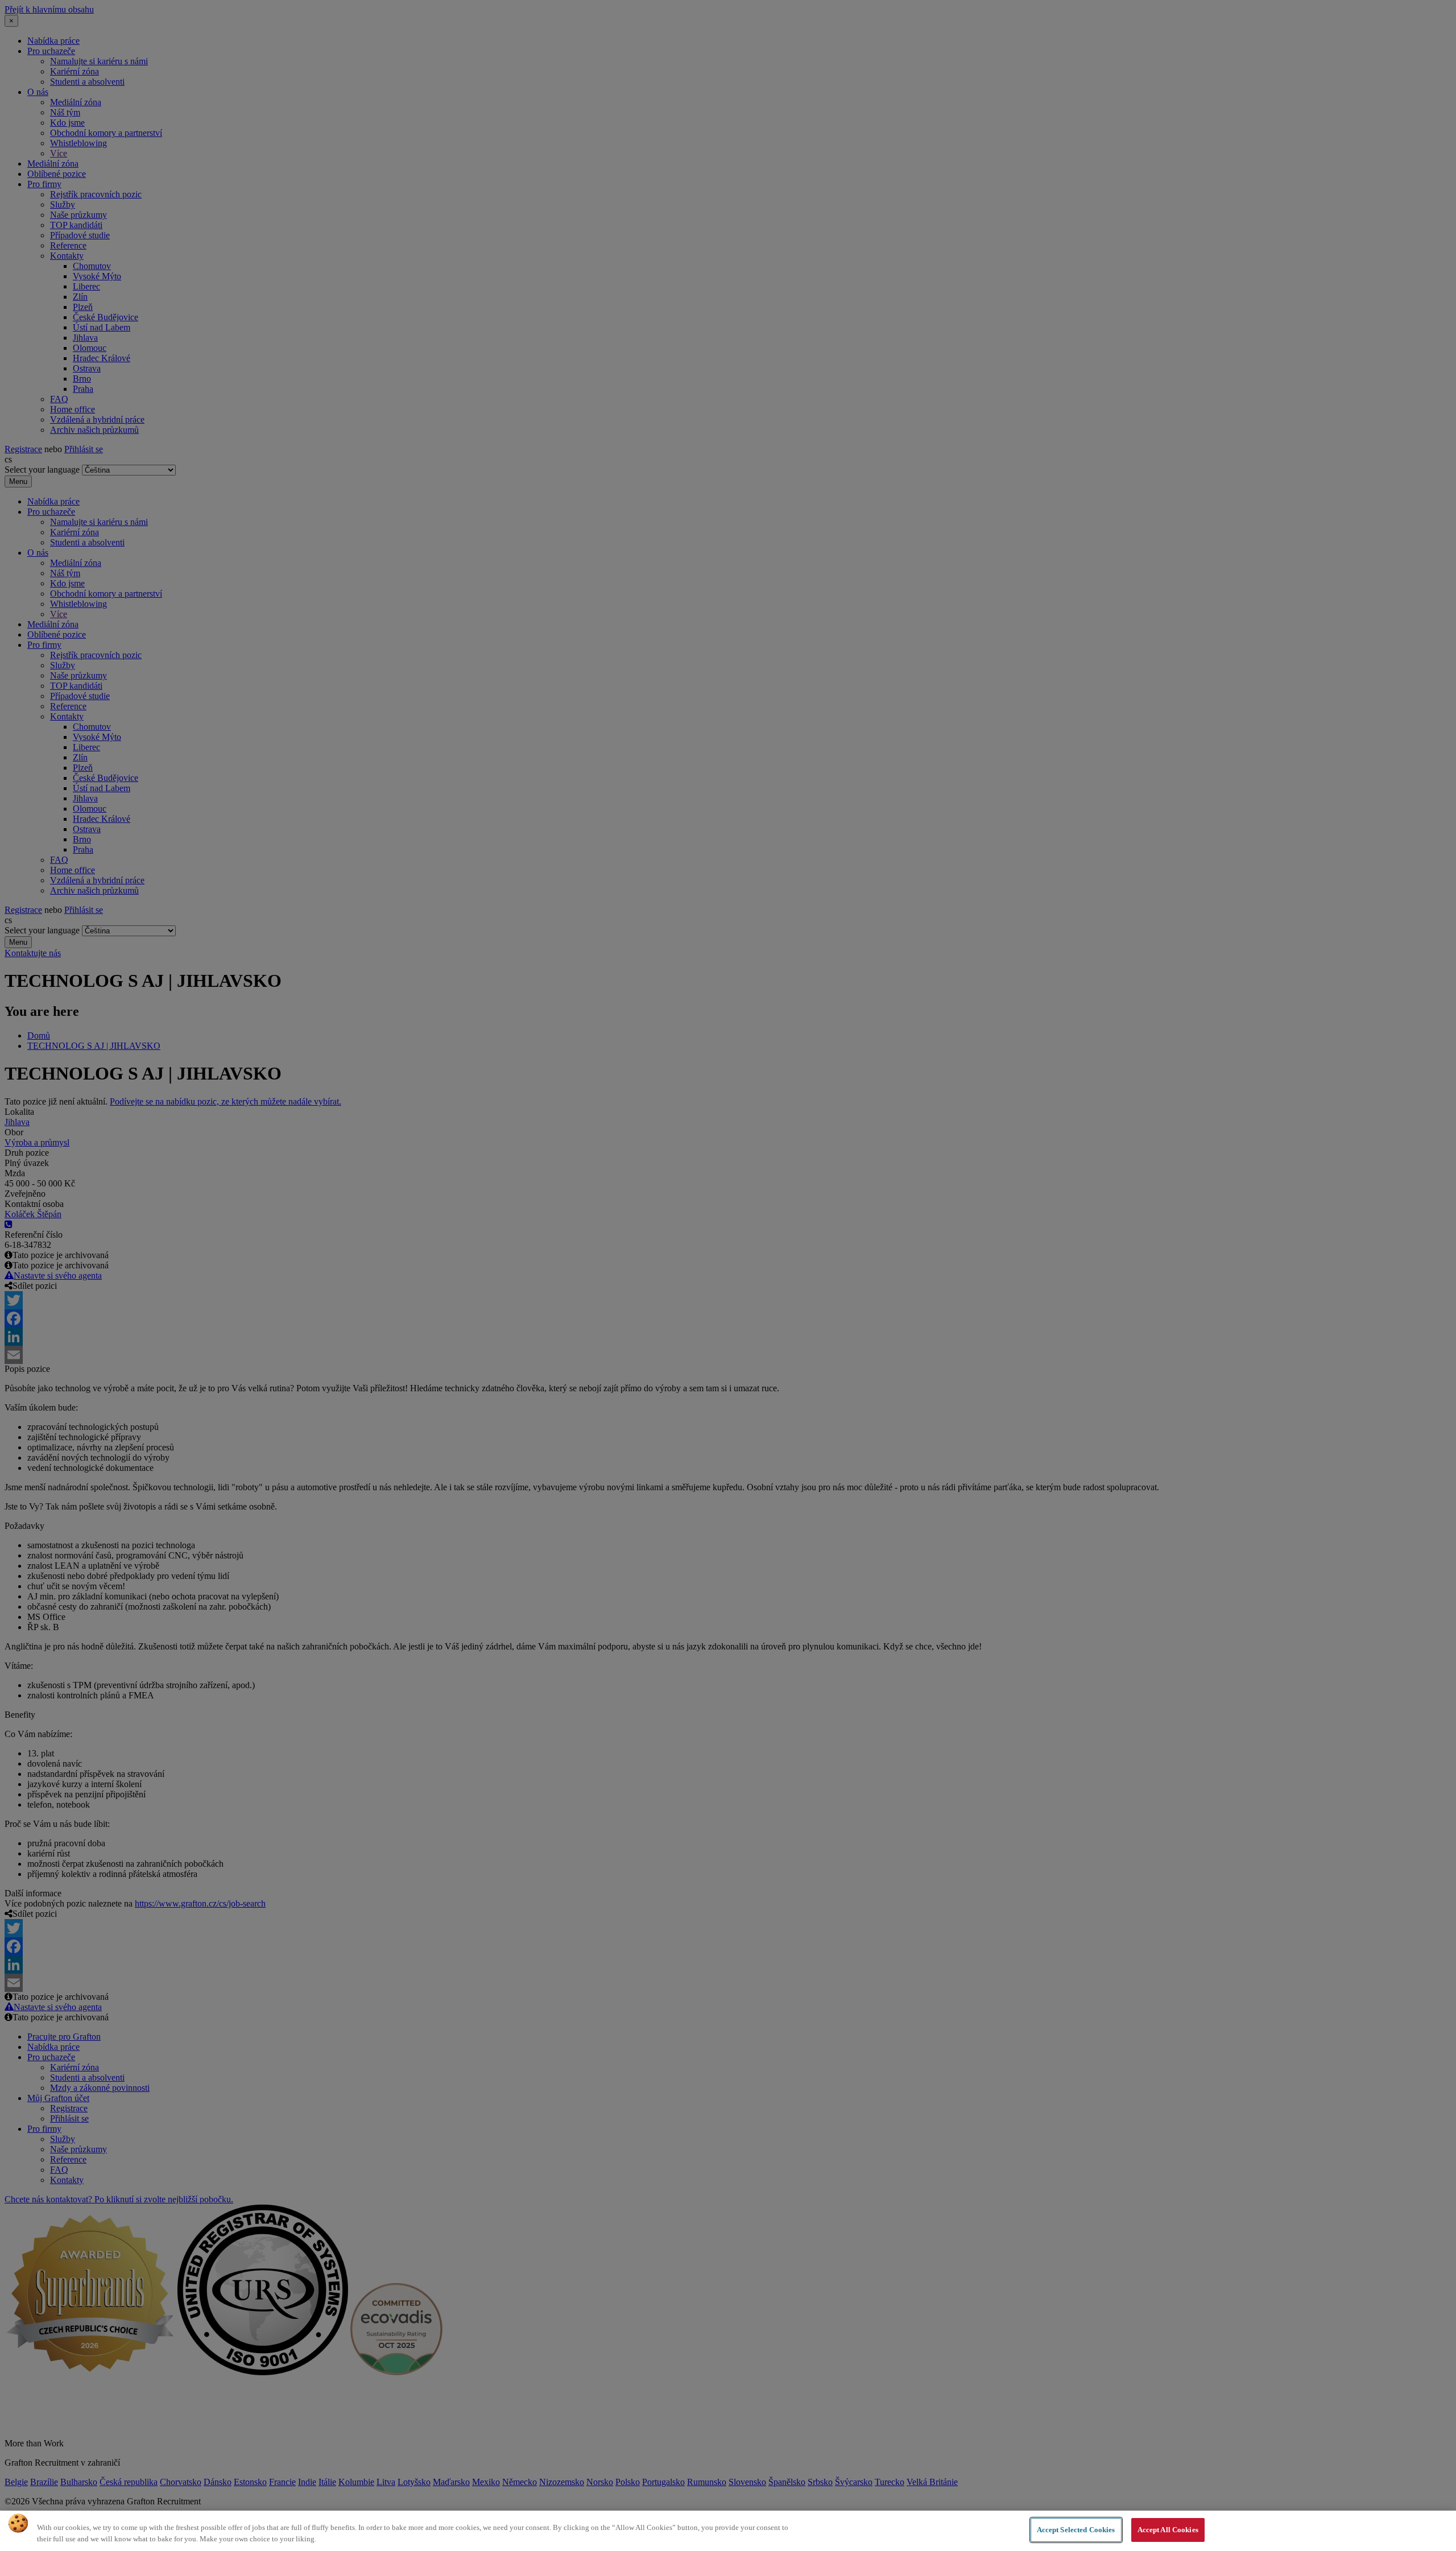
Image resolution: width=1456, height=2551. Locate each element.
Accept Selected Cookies (1076, 2530)
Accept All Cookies (1168, 2530)
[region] (728, 2531)
